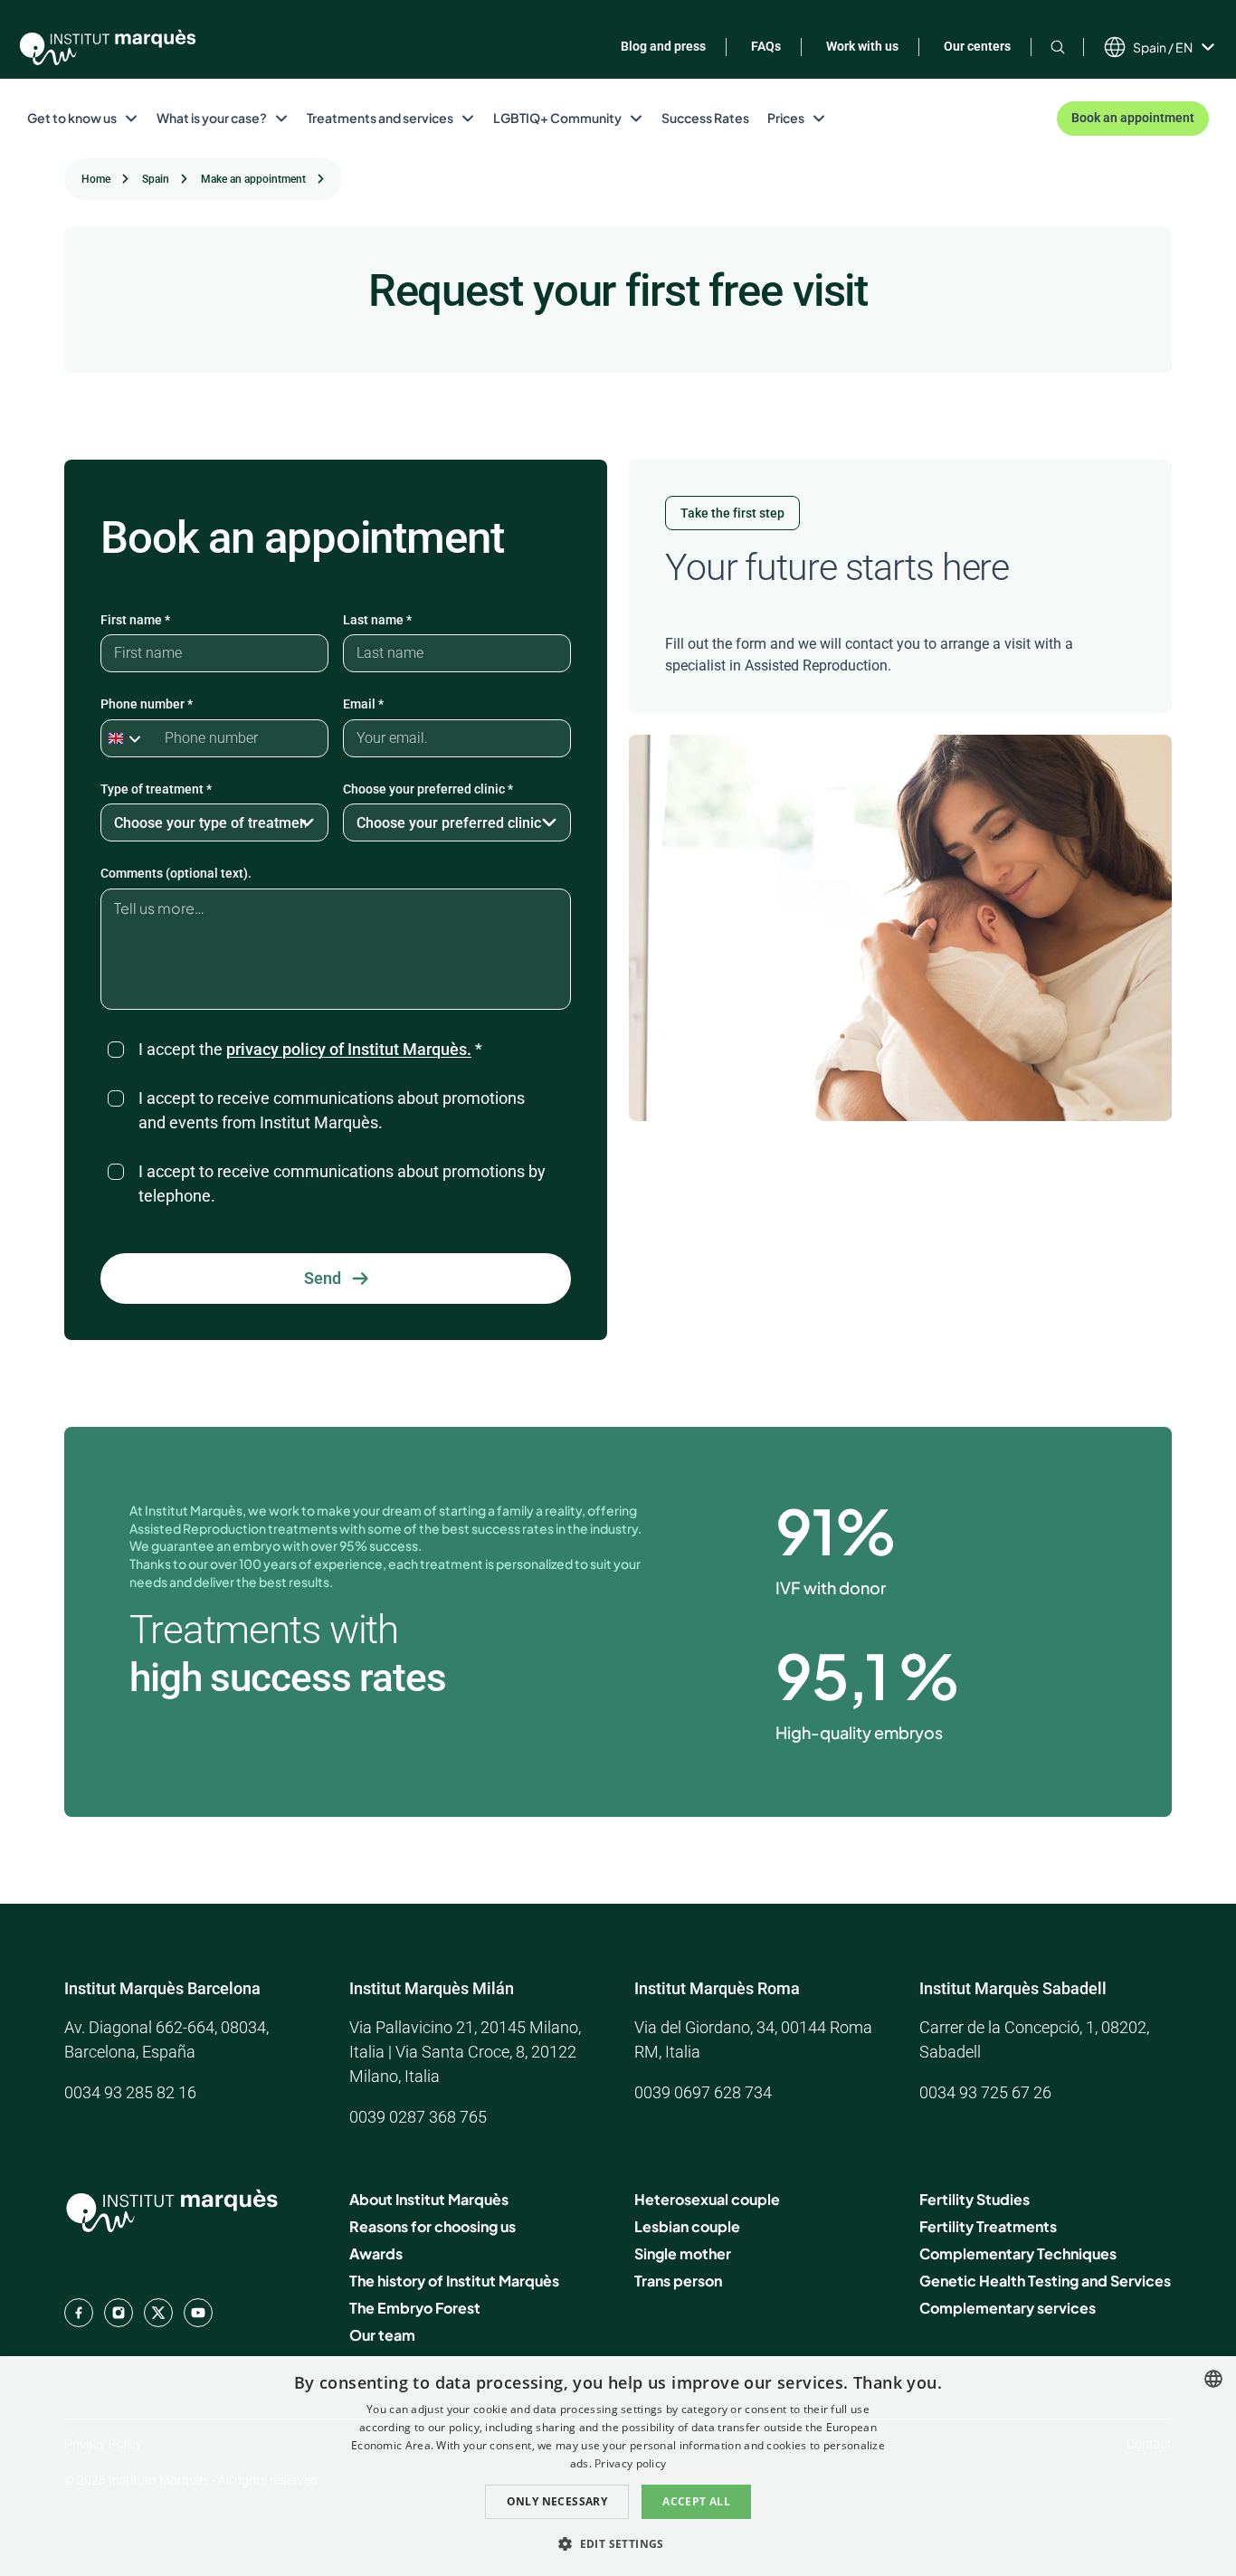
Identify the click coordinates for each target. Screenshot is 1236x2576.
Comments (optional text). (176, 873)
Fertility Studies (975, 2199)
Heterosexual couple (707, 2199)
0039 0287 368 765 (418, 2117)
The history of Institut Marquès (454, 2281)
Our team (382, 2335)
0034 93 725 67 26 (985, 2092)
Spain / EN (1163, 47)
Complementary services (1008, 2308)
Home (96, 179)
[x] (158, 2313)
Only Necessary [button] (557, 2501)
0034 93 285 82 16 (130, 2092)
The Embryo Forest (415, 2308)
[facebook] (79, 2313)
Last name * (377, 620)
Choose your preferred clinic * (428, 789)
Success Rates (705, 118)
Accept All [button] (696, 2501)
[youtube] (198, 2313)
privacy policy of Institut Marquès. (349, 1049)
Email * (363, 704)
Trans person (678, 2281)
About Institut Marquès (429, 2199)
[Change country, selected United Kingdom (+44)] (128, 738)
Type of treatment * (156, 789)
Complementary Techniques (1018, 2253)
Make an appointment (253, 179)
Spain (156, 179)
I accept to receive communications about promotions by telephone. (342, 1183)
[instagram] (119, 2313)
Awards (376, 2253)
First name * (135, 620)
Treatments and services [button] (380, 118)
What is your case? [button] (212, 118)
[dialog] (618, 2466)
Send (323, 1278)
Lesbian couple (687, 2226)
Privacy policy (630, 2463)
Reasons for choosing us (433, 2226)
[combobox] (1213, 2379)
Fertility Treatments (988, 2226)
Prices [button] (786, 118)
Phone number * (147, 704)
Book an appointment (1133, 118)
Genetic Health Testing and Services (1045, 2281)
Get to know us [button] (72, 118)
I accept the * (310, 1049)
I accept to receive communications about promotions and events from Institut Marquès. (332, 1110)
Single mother (683, 2253)
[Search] (1058, 47)
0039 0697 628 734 (703, 2092)
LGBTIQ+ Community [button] (557, 118)
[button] (618, 2543)
